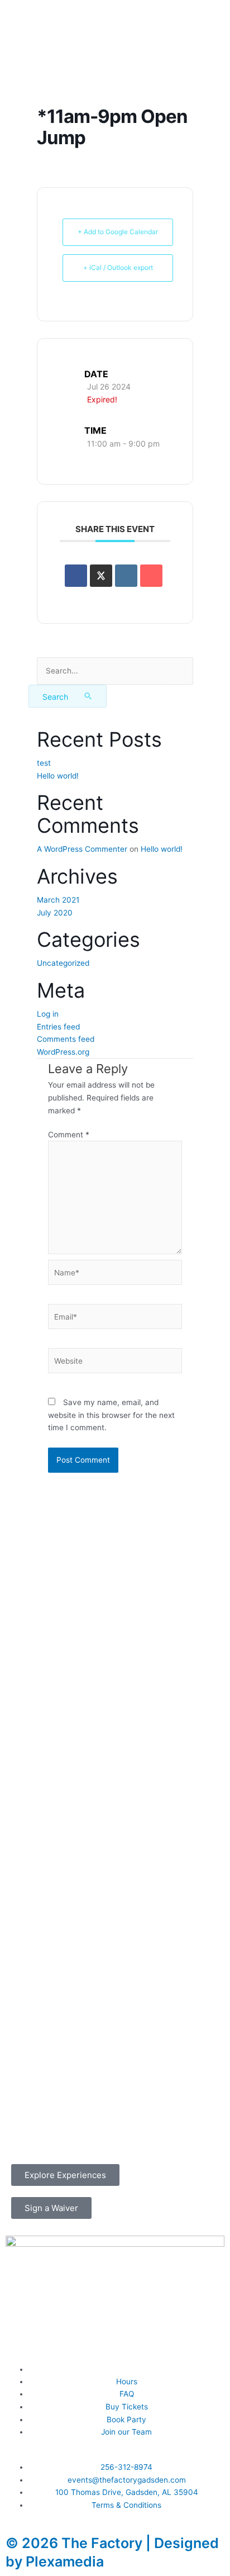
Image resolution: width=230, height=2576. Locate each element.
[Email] (151, 576)
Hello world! (58, 776)
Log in (48, 1014)
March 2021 (58, 900)
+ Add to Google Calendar (118, 232)
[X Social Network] (101, 576)
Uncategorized (63, 963)
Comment (69, 1135)
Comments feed (66, 1039)
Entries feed (58, 1027)
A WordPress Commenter (82, 849)
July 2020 (55, 913)
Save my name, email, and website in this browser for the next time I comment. (111, 1415)
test (44, 763)
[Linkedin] (126, 576)
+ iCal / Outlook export (118, 267)
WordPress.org (63, 1052)
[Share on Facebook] (76, 576)
